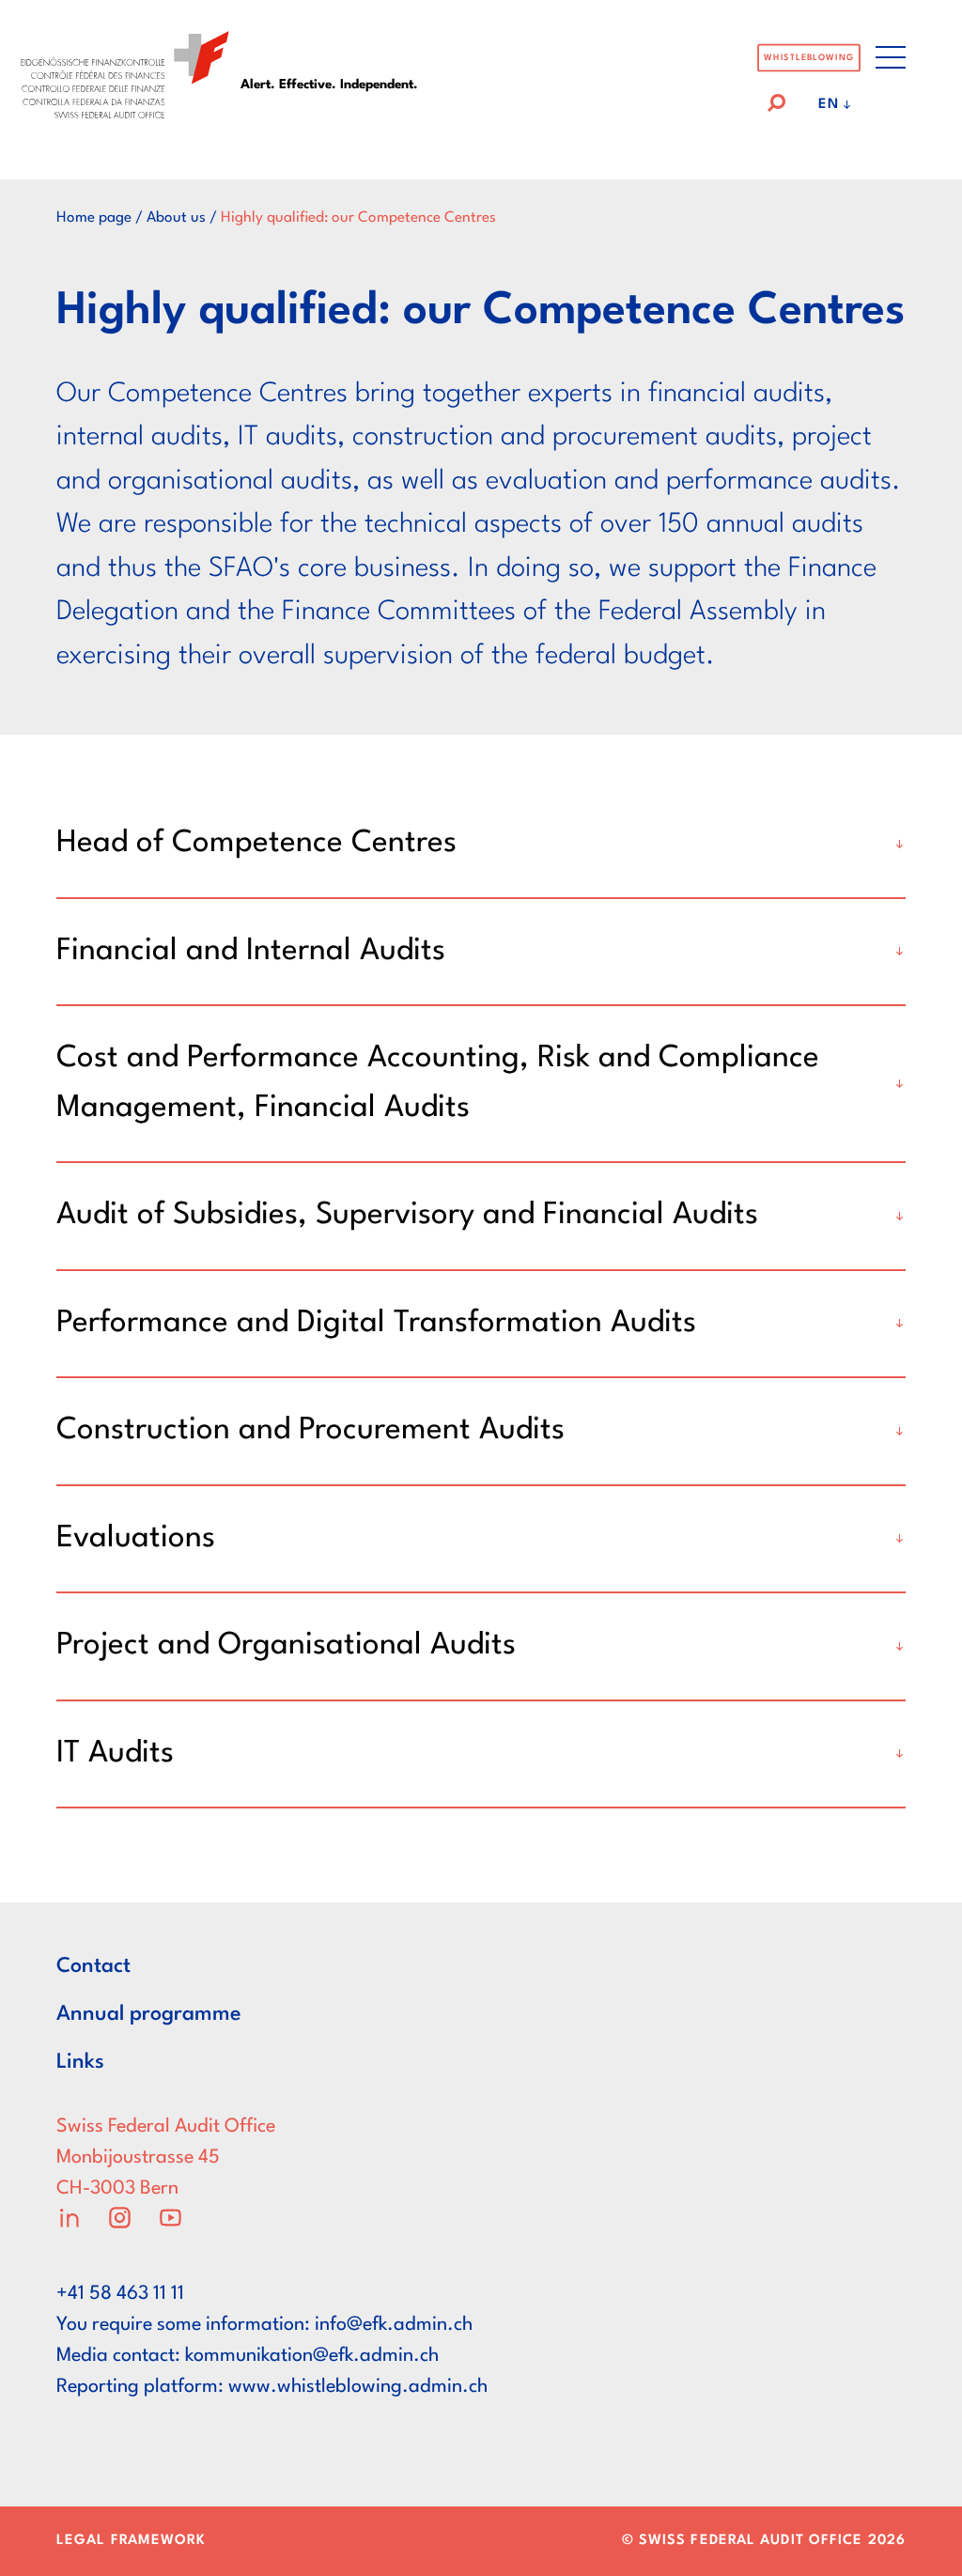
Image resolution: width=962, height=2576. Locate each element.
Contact (93, 1966)
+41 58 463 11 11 (120, 2294)
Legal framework (132, 2541)
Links (80, 2062)
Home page (94, 218)
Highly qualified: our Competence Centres (358, 218)
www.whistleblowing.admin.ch (358, 2387)
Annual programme (149, 2014)
